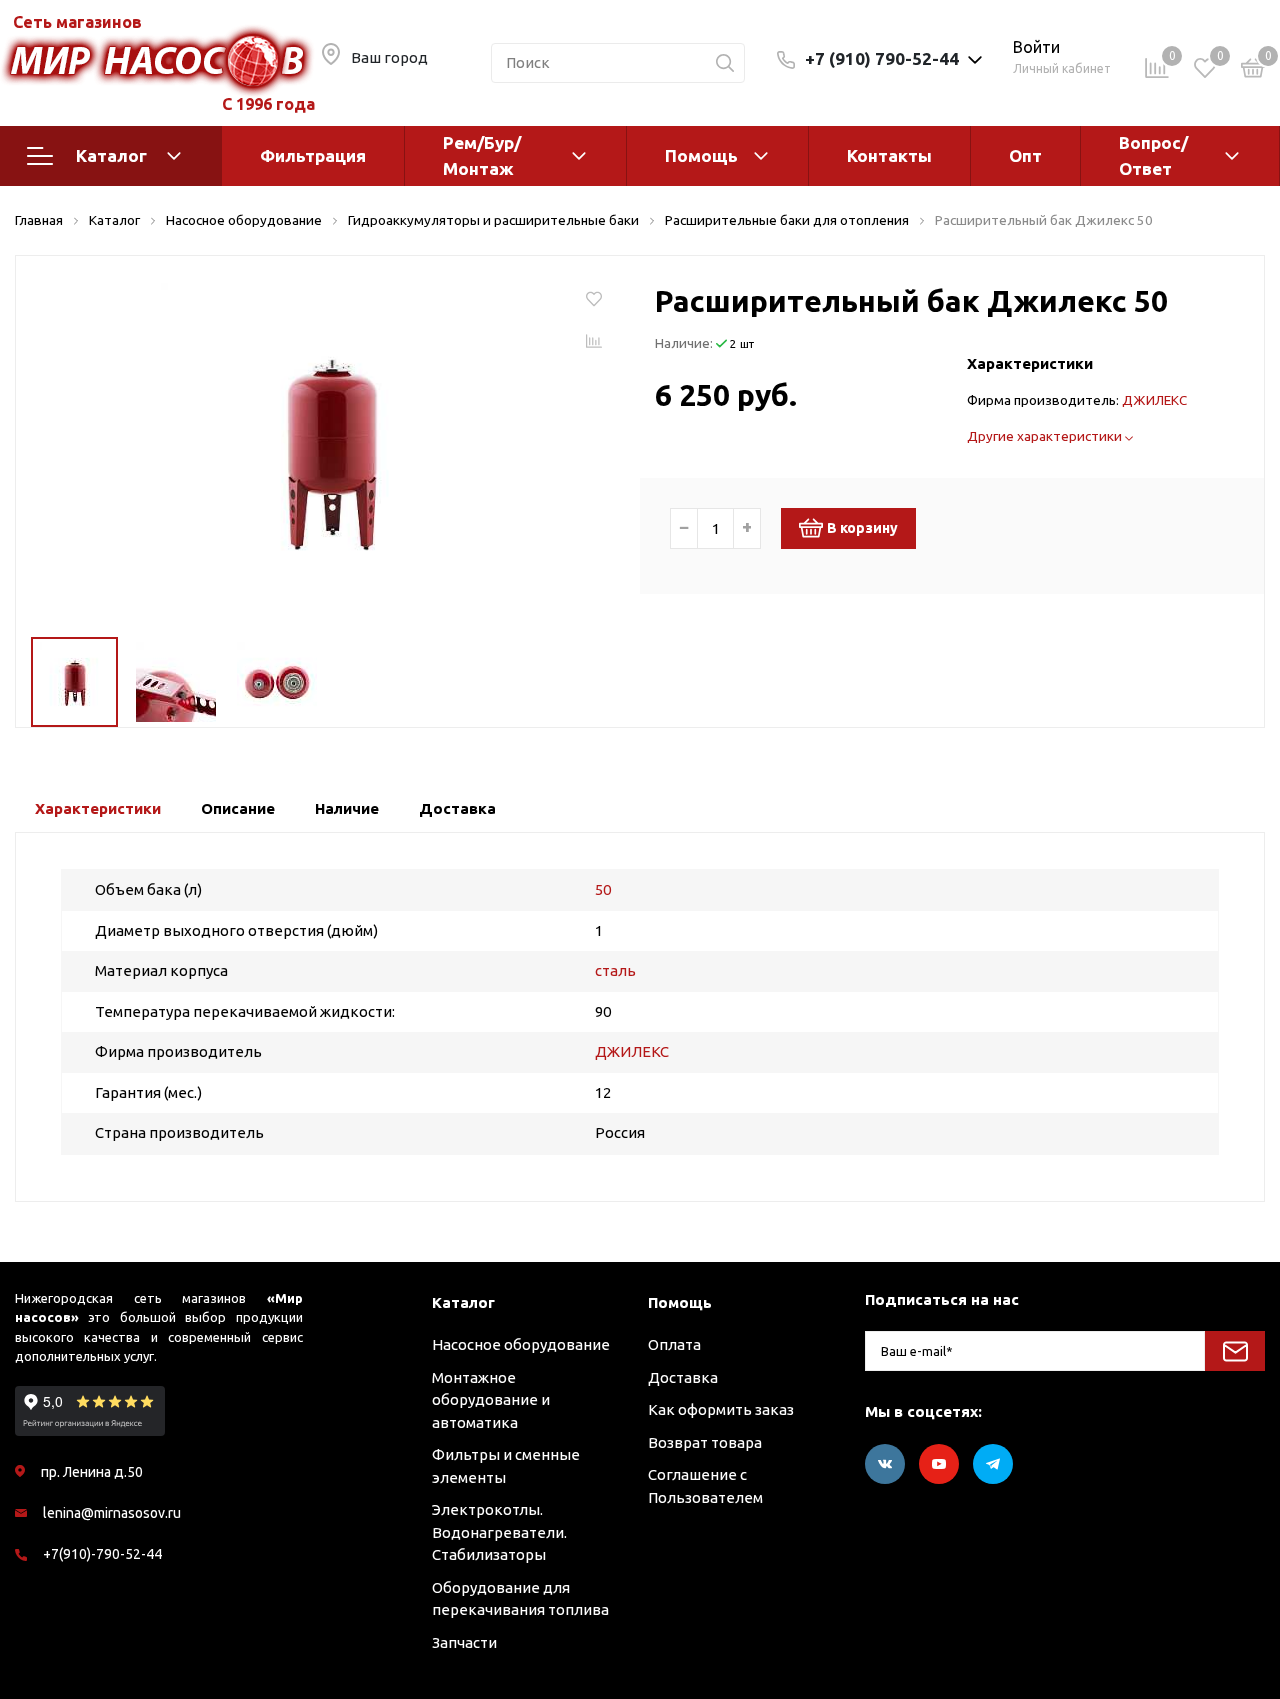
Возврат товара (705, 1442)
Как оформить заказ (721, 1409)
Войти (1036, 47)
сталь (615, 970)
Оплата (674, 1344)
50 (603, 889)
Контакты (889, 155)
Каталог (111, 155)
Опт (1025, 155)
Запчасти (464, 1642)
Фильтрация (313, 155)
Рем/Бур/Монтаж (482, 155)
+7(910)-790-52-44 (102, 1554)
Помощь (701, 155)
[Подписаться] (1235, 1351)
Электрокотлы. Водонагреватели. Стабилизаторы (499, 1532)
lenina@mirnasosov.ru (112, 1513)
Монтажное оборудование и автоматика (491, 1400)
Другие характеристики (1046, 436)
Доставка (683, 1377)
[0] (1253, 71)
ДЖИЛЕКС (1154, 400)
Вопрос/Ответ (1153, 155)
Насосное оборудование (521, 1344)
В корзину (862, 528)
